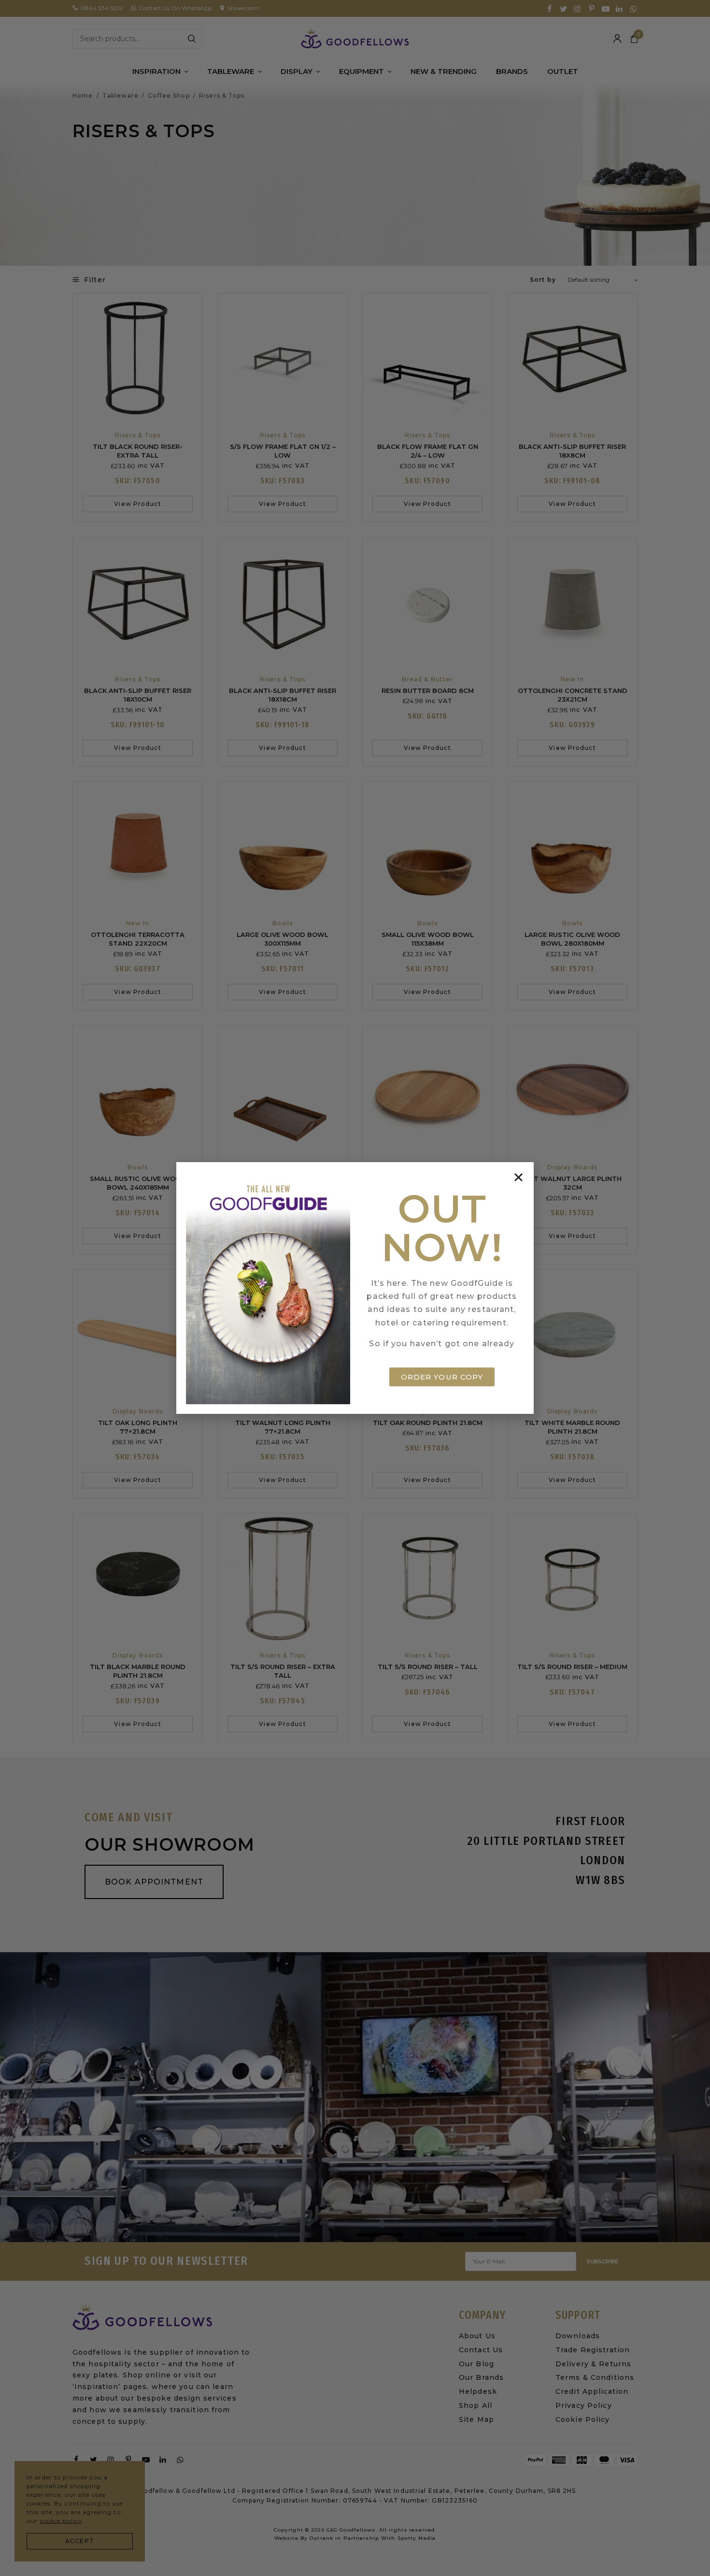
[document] (355, 1288)
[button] (518, 1177)
